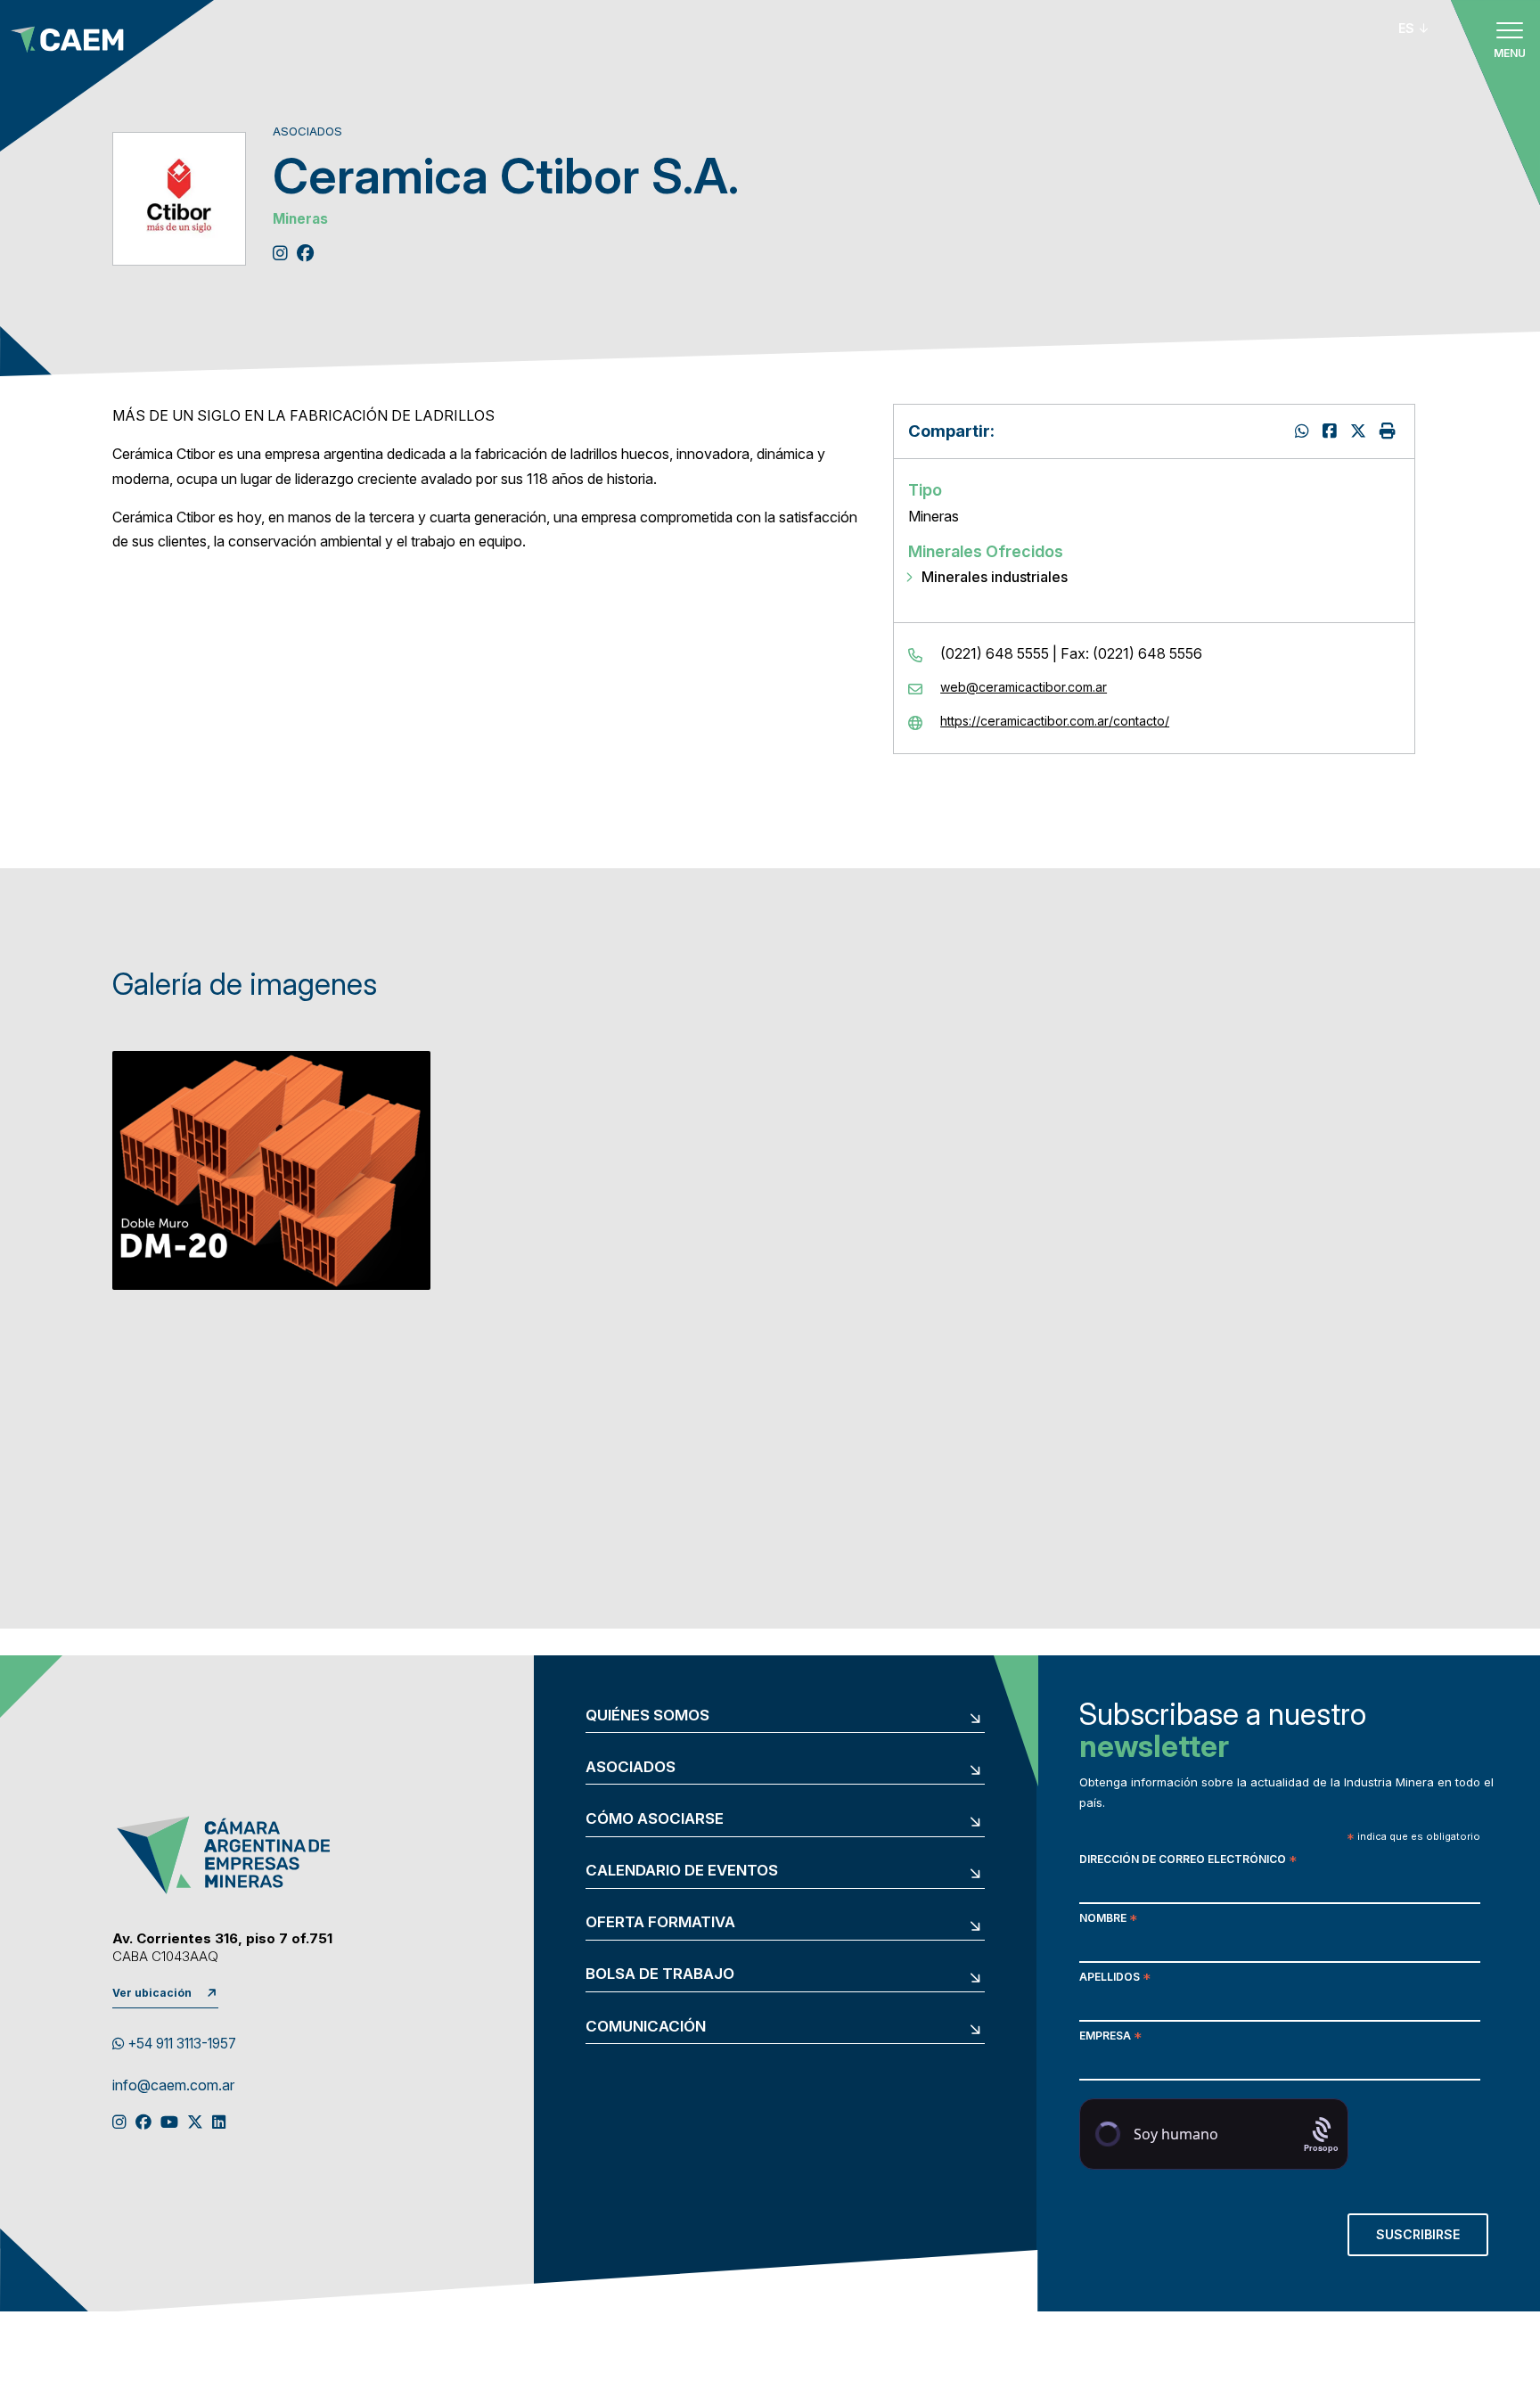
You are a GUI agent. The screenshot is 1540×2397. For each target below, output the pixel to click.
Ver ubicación (152, 1993)
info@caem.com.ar (173, 2086)
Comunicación (646, 2027)
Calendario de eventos (682, 1871)
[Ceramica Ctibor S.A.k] (1332, 431)
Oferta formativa (660, 1922)
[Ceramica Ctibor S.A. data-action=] (1304, 431)
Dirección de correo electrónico (1188, 1861)
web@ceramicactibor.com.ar (1024, 687)
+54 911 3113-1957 (180, 2044)
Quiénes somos (647, 1716)
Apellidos (1115, 1978)
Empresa (1110, 2037)
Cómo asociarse (655, 1819)
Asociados (631, 1767)
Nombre (1108, 1920)
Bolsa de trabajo (660, 1974)
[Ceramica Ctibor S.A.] (1360, 431)
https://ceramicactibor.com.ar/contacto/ (1055, 721)
